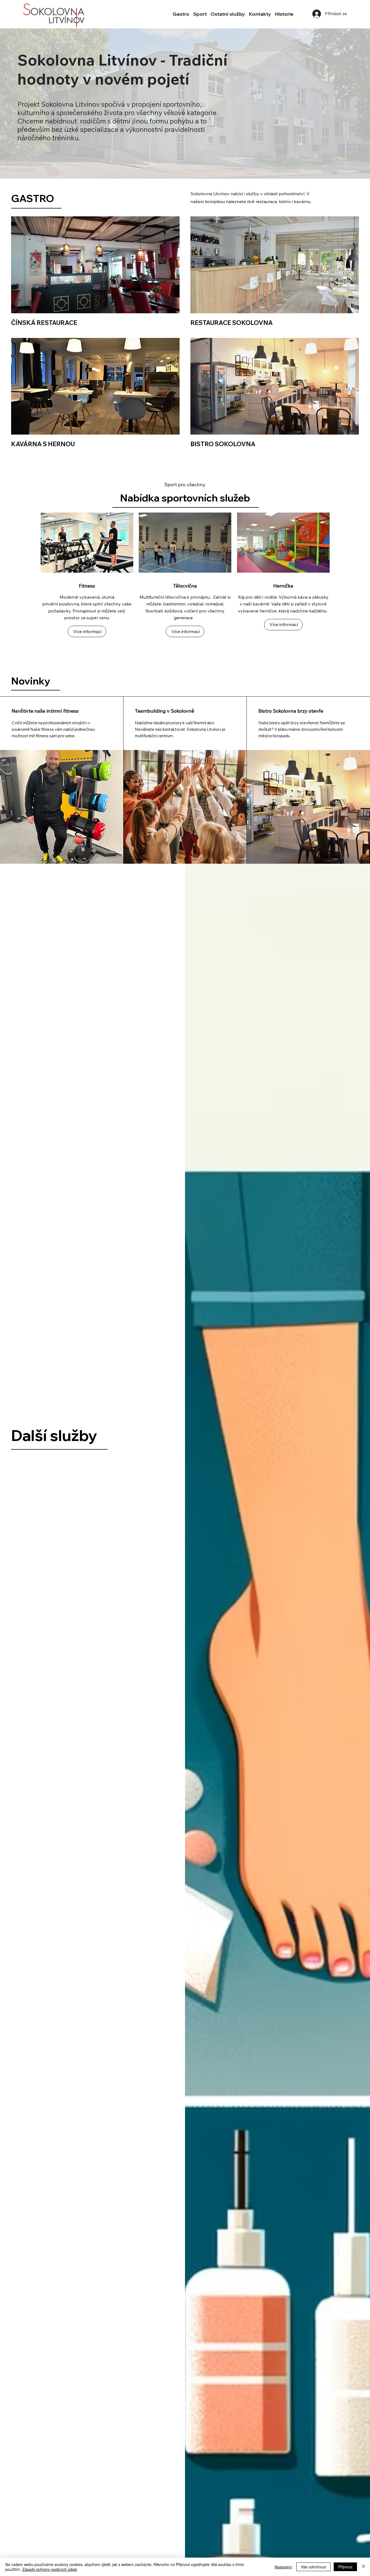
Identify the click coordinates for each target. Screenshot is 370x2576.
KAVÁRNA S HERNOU (43, 444)
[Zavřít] (363, 2567)
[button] (181, 14)
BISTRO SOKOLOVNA (223, 444)
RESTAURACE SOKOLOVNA (232, 323)
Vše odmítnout (313, 2567)
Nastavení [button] (283, 2567)
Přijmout (345, 2567)
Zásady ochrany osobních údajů (50, 2569)
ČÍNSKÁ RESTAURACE (44, 323)
